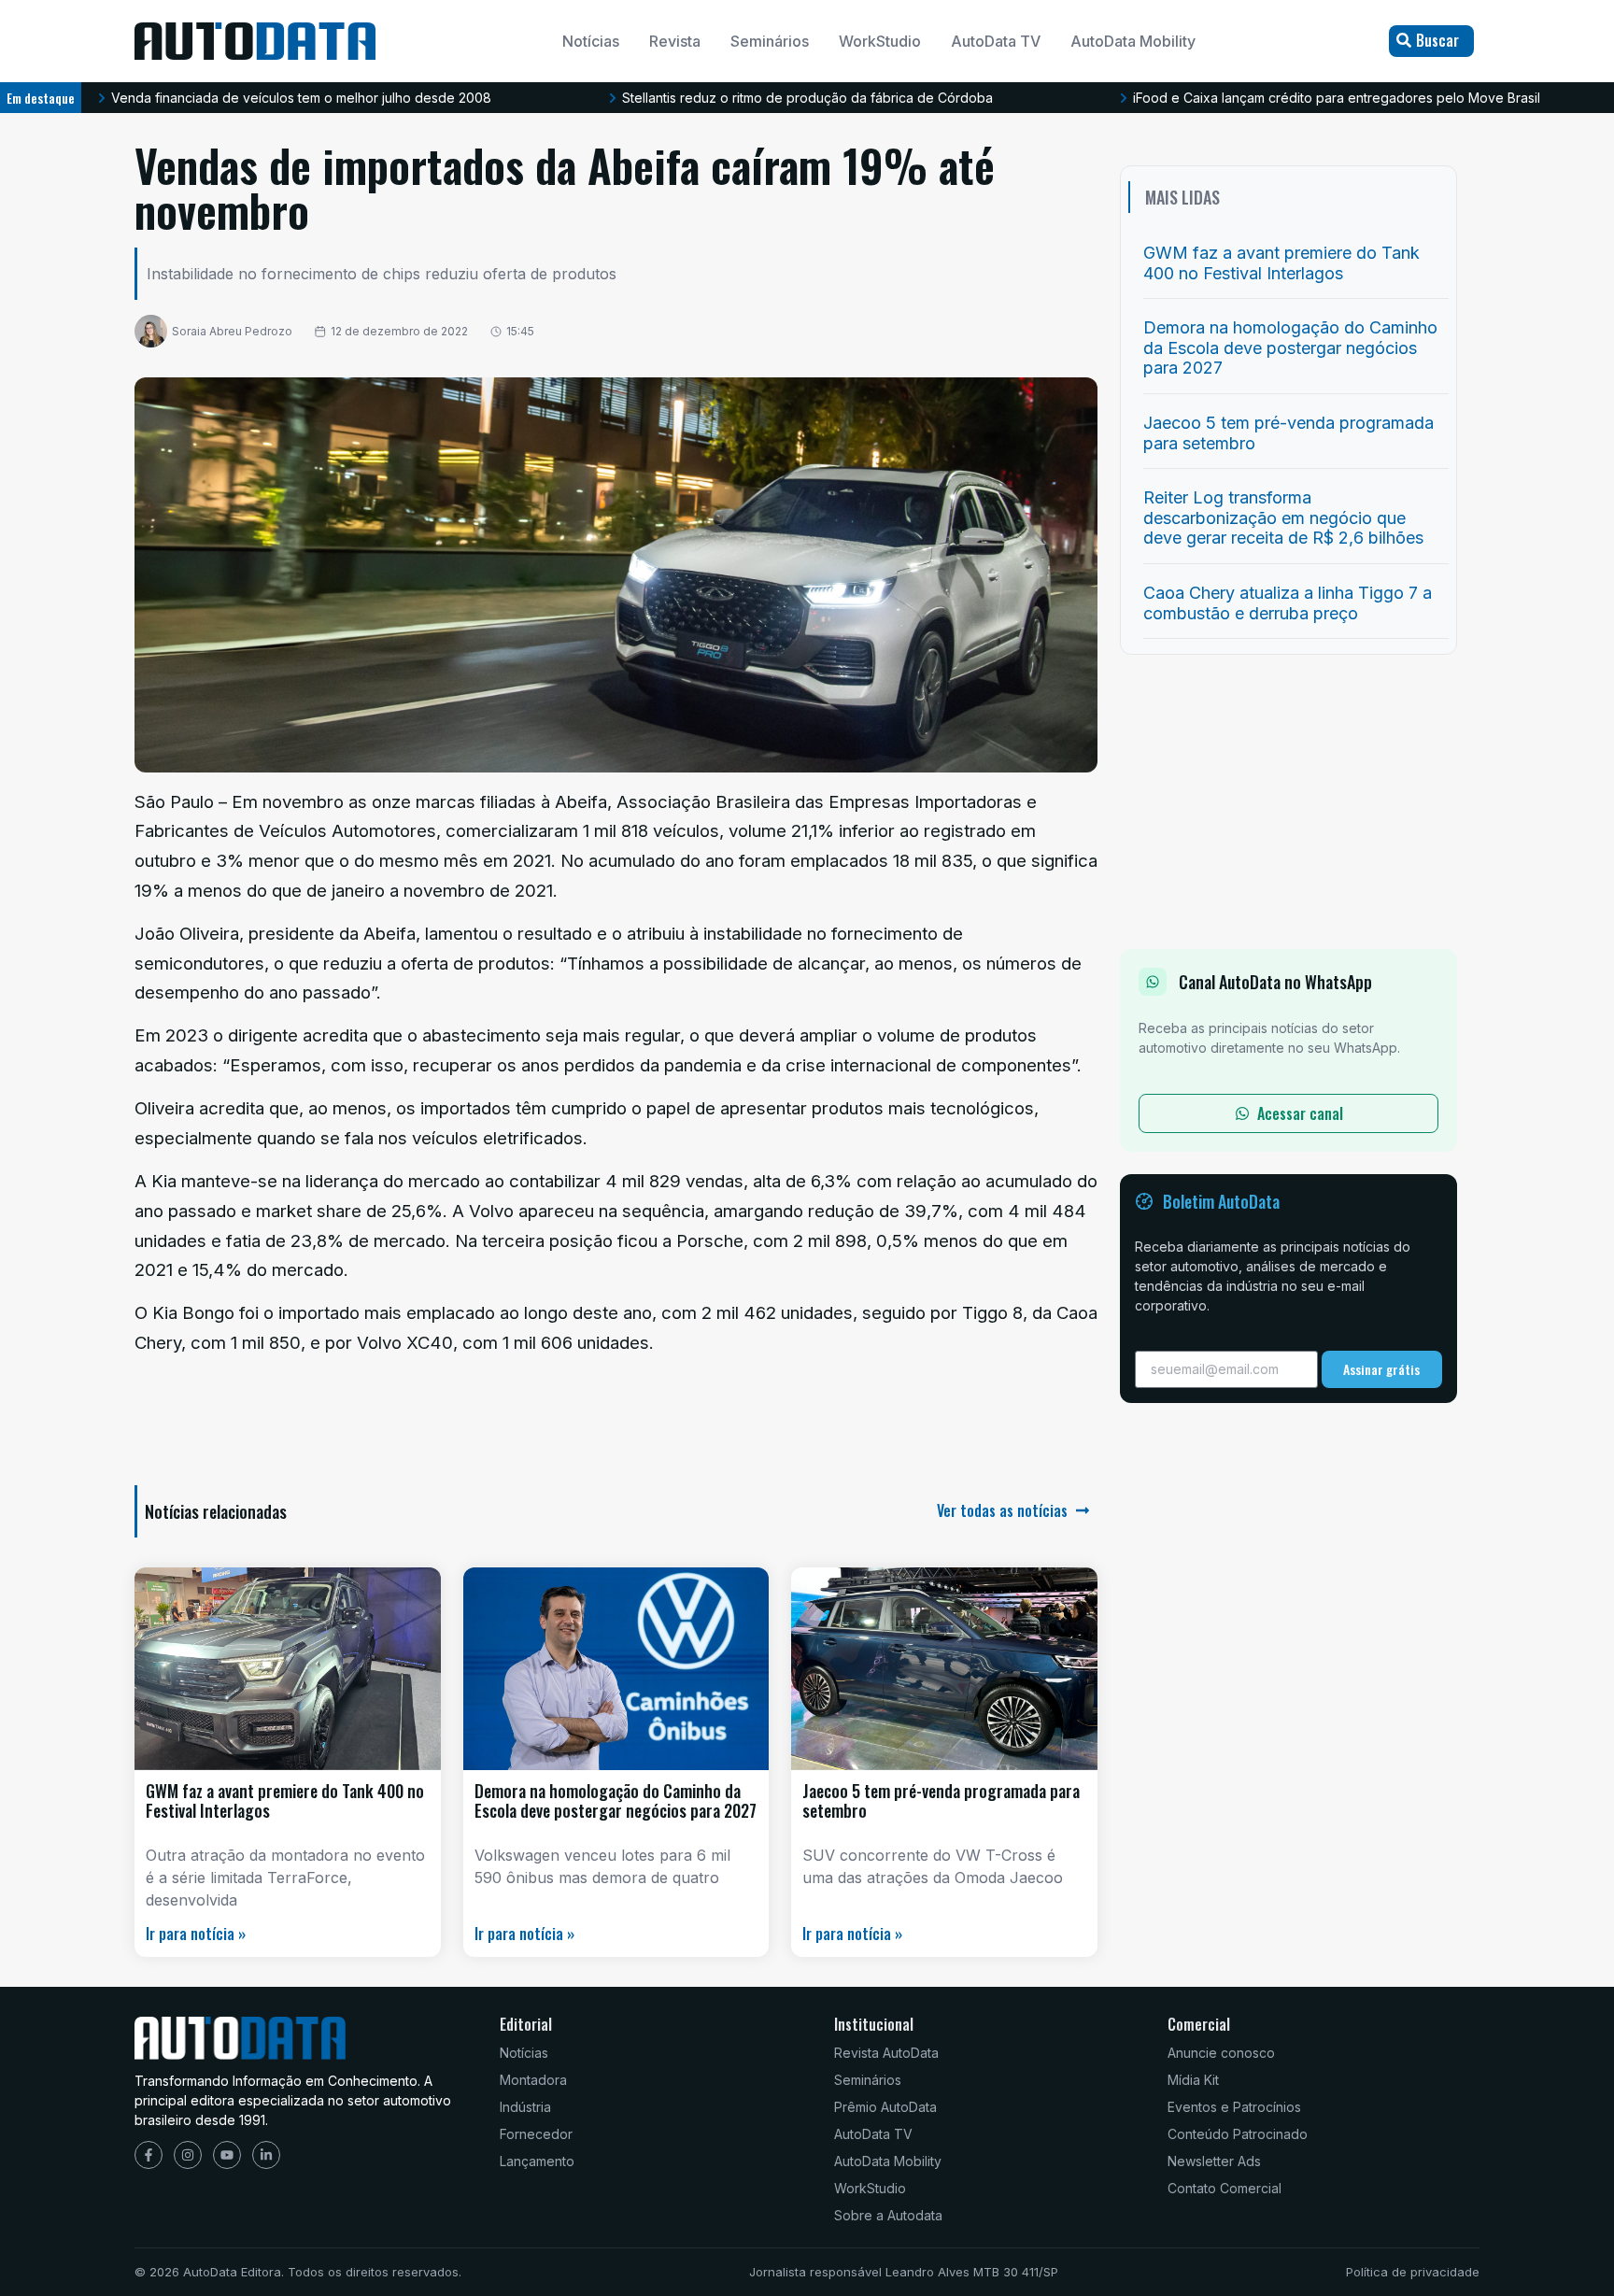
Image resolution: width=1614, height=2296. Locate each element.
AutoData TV (996, 41)
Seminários (770, 41)
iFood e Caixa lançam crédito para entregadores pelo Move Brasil (1337, 98)
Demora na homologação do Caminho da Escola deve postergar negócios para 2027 (616, 1801)
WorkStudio (880, 41)
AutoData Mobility (1133, 41)
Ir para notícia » (196, 1934)
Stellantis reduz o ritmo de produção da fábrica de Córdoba (807, 98)
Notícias (591, 41)
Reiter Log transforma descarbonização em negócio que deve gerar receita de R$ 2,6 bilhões (1283, 517)
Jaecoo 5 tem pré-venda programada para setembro (941, 1801)
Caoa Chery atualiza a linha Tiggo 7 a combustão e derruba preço (1288, 603)
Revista (675, 41)
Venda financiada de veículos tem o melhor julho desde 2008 (301, 98)
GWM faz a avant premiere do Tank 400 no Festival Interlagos (285, 1801)
